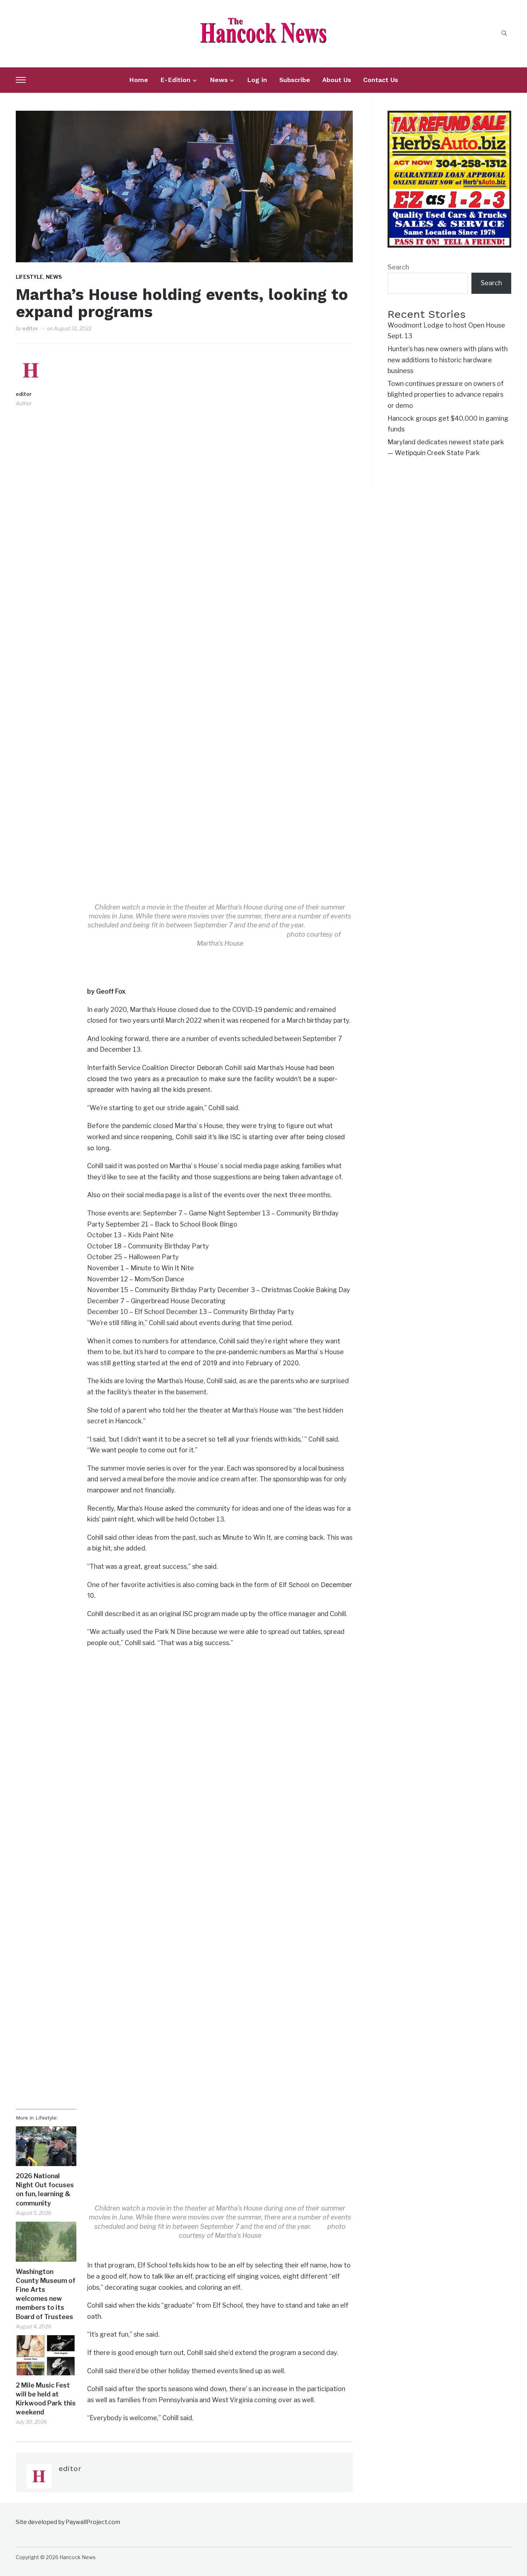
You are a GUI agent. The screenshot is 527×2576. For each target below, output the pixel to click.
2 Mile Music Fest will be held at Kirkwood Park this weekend (46, 2399)
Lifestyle (29, 277)
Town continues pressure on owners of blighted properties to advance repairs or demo (446, 395)
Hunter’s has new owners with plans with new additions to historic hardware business (448, 360)
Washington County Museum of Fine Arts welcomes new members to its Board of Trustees (46, 2294)
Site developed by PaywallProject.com (68, 2522)
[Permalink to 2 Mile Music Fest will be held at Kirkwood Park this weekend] (46, 2355)
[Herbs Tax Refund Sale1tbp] (449, 116)
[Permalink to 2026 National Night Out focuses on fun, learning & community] (46, 2146)
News (219, 80)
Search (398, 267)
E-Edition (175, 80)
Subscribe (295, 80)
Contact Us (381, 80)
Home (139, 80)
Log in (257, 80)
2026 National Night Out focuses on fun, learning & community (45, 2190)
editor (30, 328)
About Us (337, 80)
